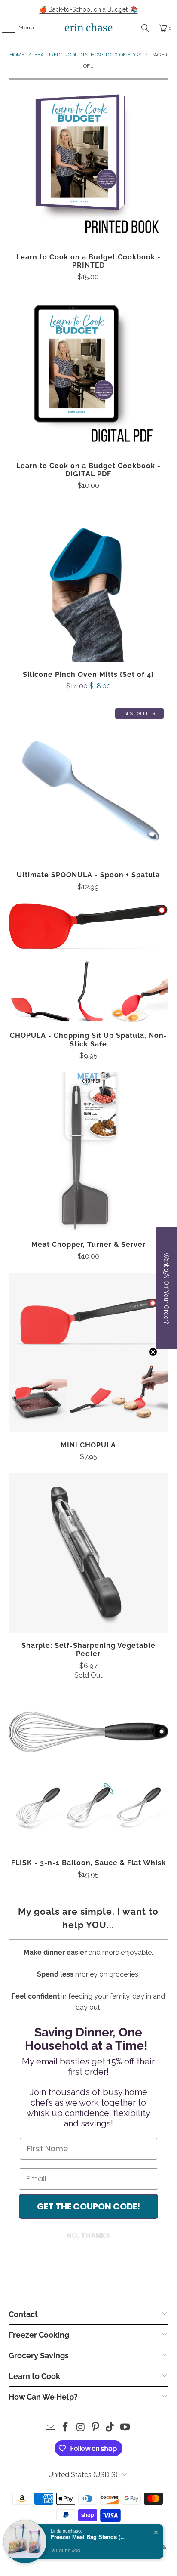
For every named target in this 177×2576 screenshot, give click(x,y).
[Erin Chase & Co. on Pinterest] (95, 2428)
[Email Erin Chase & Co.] (51, 2428)
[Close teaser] (153, 1352)
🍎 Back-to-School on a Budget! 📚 (89, 9)
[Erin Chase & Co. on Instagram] (81, 2428)
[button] (166, 1288)
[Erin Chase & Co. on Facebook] (66, 2428)
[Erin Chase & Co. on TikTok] (110, 2428)
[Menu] (4, 28)
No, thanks (88, 2235)
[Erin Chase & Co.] (88, 28)
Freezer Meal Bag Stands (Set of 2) (89, 2537)
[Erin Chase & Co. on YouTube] (125, 2428)
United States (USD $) (83, 2475)
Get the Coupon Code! (88, 2206)
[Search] (145, 28)
